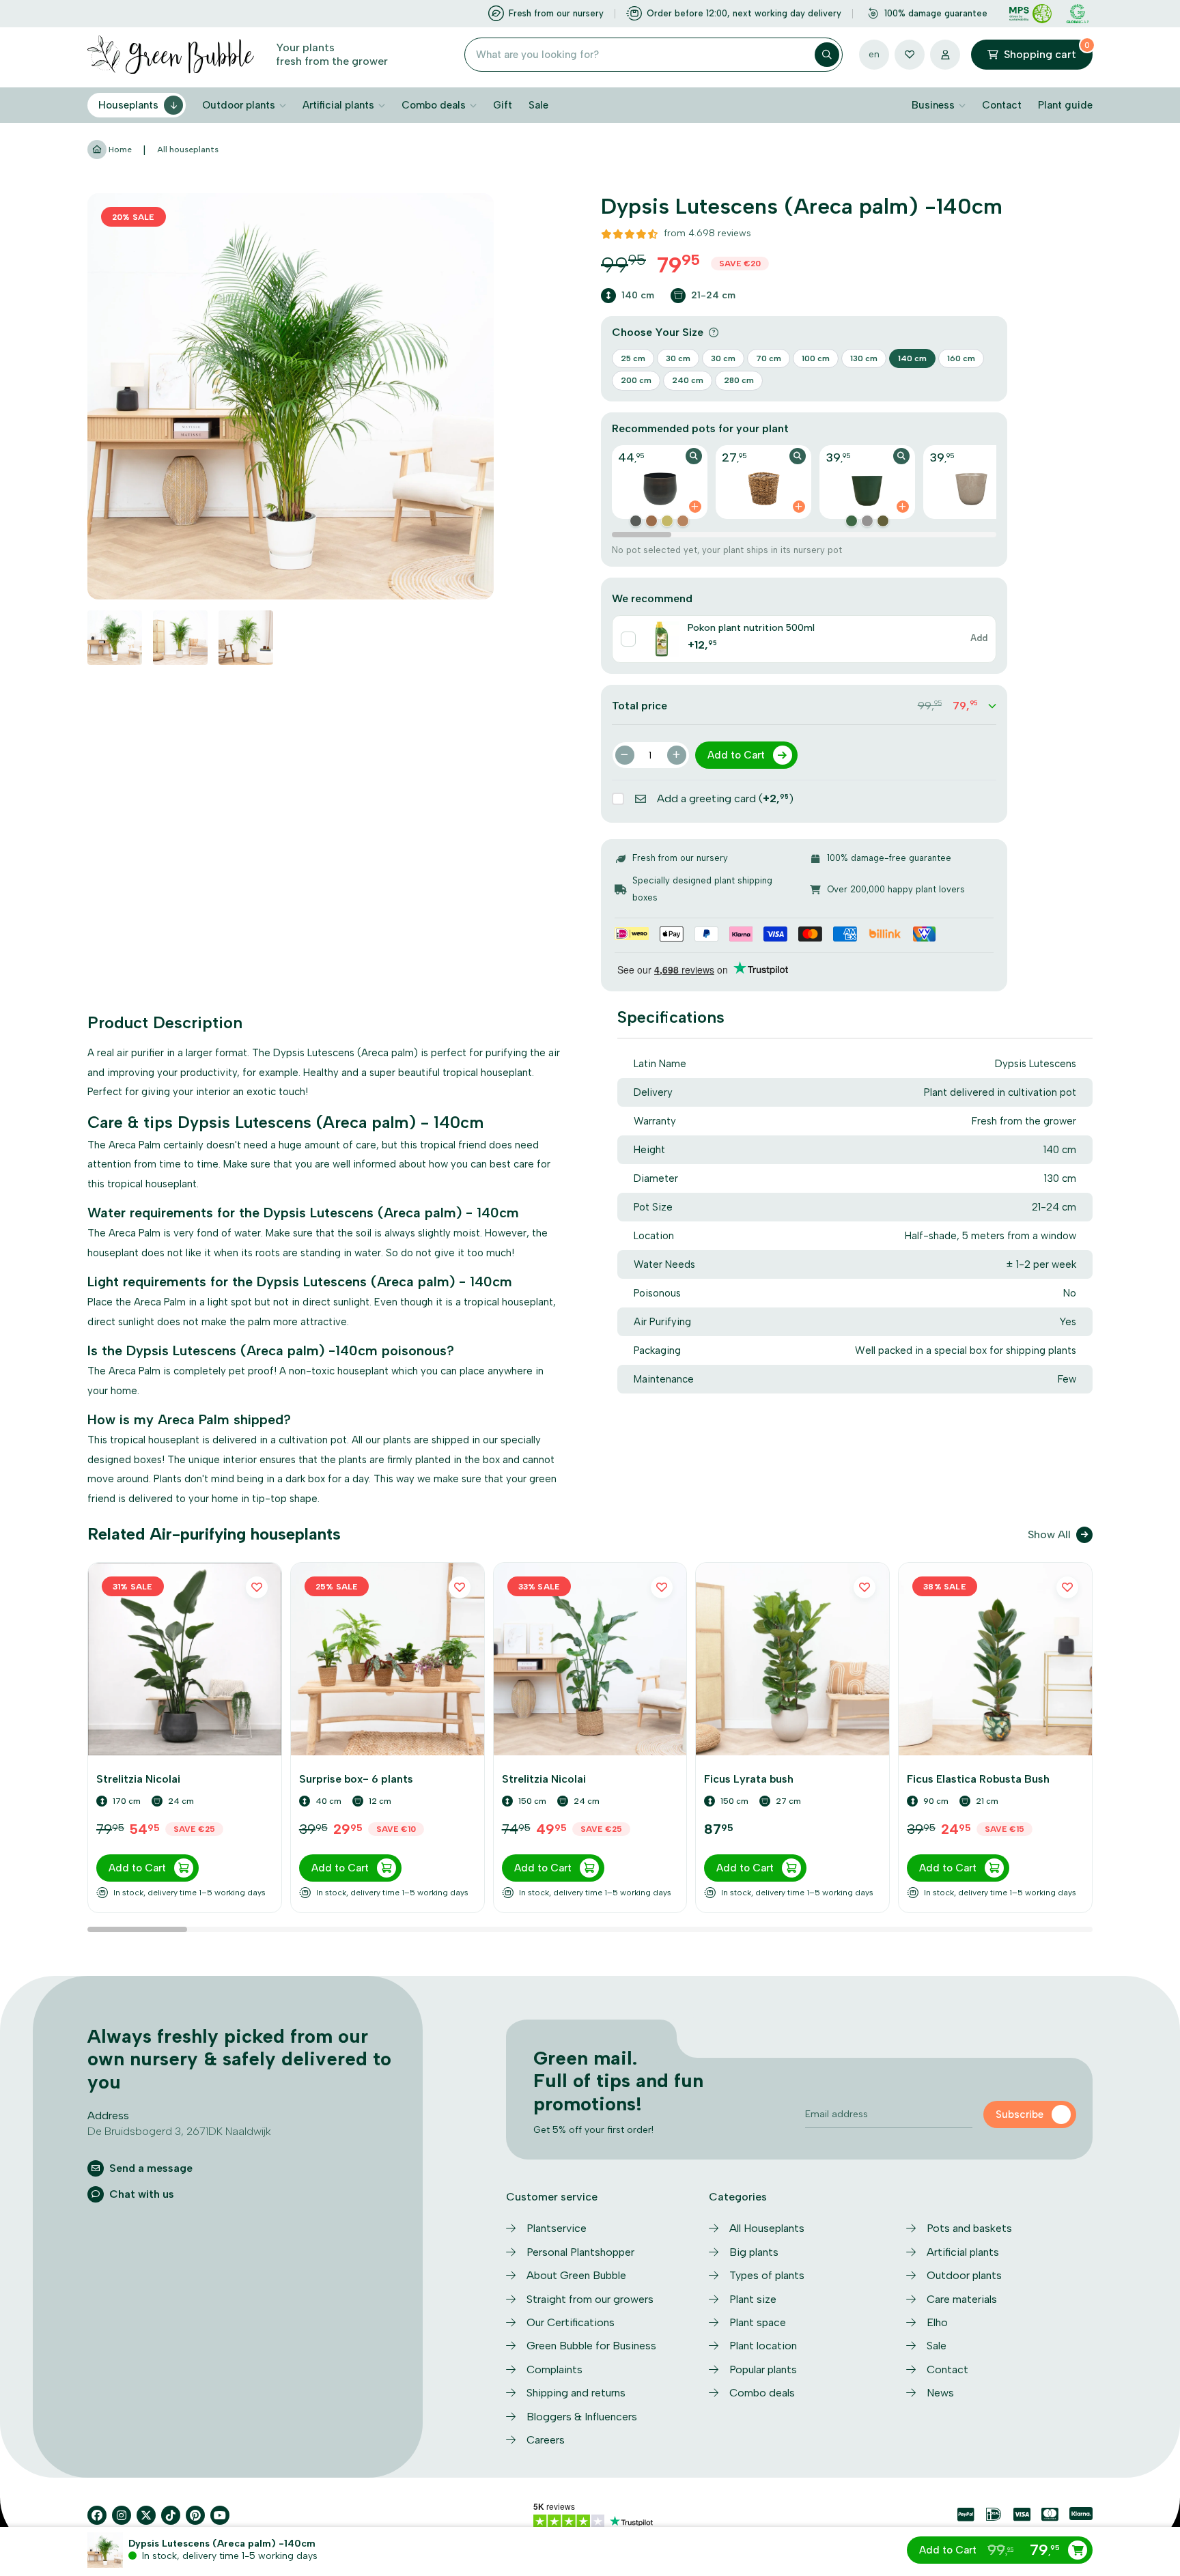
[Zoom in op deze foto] (291, 396)
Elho (937, 2322)
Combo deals (434, 105)
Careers (546, 2440)
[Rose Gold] (683, 521)
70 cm (769, 358)
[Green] (852, 521)
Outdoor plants (239, 105)
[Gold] (667, 521)
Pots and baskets (969, 2228)
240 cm (688, 380)
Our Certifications (571, 2322)
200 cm (636, 380)
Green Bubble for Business (591, 2346)
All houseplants (188, 150)
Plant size (753, 2299)
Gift (503, 105)
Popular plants (763, 2369)
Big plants (754, 2252)
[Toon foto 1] (115, 638)
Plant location (763, 2346)
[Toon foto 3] (246, 638)
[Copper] (636, 521)
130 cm (864, 358)
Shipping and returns (576, 2393)
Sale (538, 105)
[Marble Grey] (867, 521)
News (940, 2393)
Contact (1002, 105)
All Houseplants (767, 2228)
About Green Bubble (576, 2275)
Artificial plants (338, 105)
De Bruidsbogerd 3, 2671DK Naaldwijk (179, 2131)
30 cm (678, 358)
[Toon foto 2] (180, 638)
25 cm (633, 358)
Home (119, 150)
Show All (1049, 1534)
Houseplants (128, 105)
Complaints (554, 2369)
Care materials (962, 2299)
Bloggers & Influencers (582, 2417)
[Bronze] (651, 521)
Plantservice (557, 2228)
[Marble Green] (883, 521)
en (874, 54)
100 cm (816, 358)
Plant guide (1065, 105)
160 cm (961, 358)
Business (933, 105)
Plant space (758, 2322)
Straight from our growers (590, 2299)
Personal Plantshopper (580, 2252)
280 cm (739, 380)
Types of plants (767, 2275)
